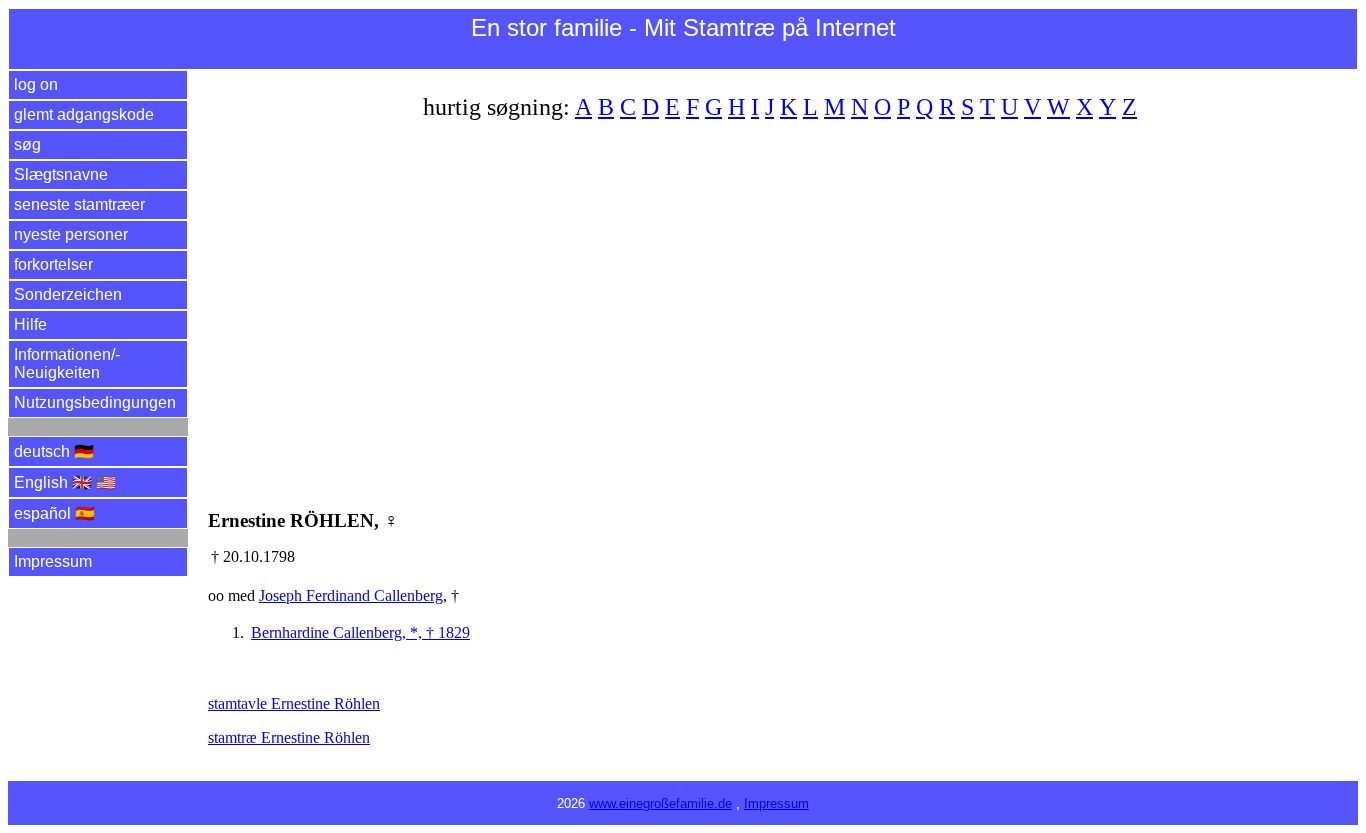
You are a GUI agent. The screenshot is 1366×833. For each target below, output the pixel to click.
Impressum (53, 561)
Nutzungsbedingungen (95, 402)
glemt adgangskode (84, 114)
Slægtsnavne (61, 174)
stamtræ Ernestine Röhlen (289, 737)
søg (27, 144)
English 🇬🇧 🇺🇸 (65, 482)
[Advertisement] (783, 303)
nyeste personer (71, 234)
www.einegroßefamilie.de (660, 803)
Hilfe (30, 324)
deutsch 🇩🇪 (54, 451)
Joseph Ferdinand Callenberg (351, 595)
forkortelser (53, 264)
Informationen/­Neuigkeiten (67, 363)
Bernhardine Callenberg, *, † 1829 (360, 632)
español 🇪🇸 (54, 513)
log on (36, 84)
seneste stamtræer (79, 204)
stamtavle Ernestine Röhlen (294, 703)
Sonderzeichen (68, 294)
